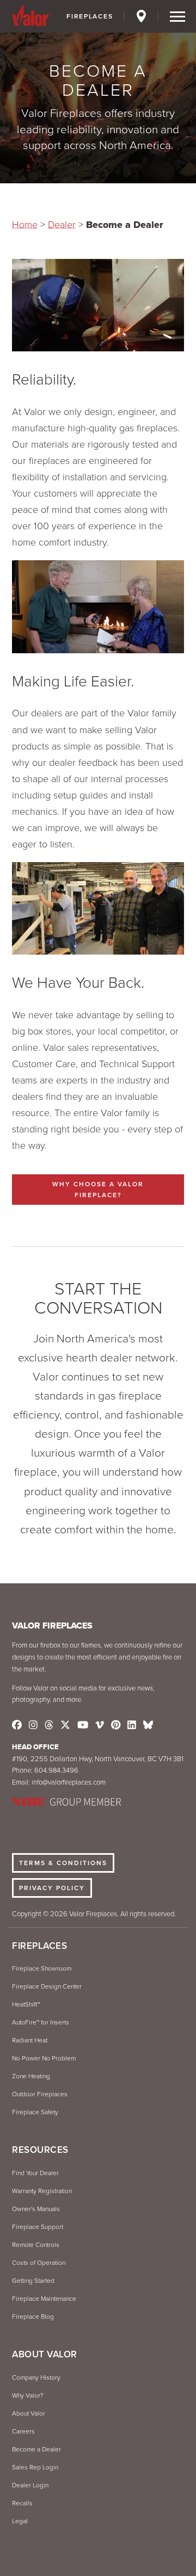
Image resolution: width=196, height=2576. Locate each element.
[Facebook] (17, 1725)
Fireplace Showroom (42, 1968)
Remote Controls (36, 2245)
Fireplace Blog (33, 2317)
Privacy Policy (52, 1888)
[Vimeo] (100, 1725)
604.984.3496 (56, 1770)
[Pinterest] (116, 1725)
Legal (20, 2521)
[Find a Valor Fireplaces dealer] (142, 18)
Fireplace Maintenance (44, 2299)
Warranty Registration (42, 2191)
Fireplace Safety (35, 2112)
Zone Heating (31, 2076)
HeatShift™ (26, 2004)
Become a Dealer (36, 2449)
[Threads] (49, 1725)
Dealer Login (30, 2485)
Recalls (22, 2503)
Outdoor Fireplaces (40, 2094)
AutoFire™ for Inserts (41, 2022)
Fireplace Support (38, 2227)
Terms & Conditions (63, 1863)
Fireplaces (90, 16)
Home (25, 225)
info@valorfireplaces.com (69, 1782)
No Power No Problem (44, 2058)
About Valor (29, 2413)
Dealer (62, 225)
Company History (36, 2377)
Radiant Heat (30, 2040)
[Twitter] (65, 1725)
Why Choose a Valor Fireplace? (98, 1190)
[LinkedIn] (132, 1725)
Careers (23, 2431)
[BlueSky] (148, 1725)
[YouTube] (83, 1725)
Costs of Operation (39, 2263)
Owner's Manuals (36, 2209)
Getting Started (33, 2281)
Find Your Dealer (35, 2173)
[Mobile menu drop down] (177, 17)
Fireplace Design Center (47, 1986)
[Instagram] (33, 1725)
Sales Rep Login (35, 2467)
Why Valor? (28, 2395)
